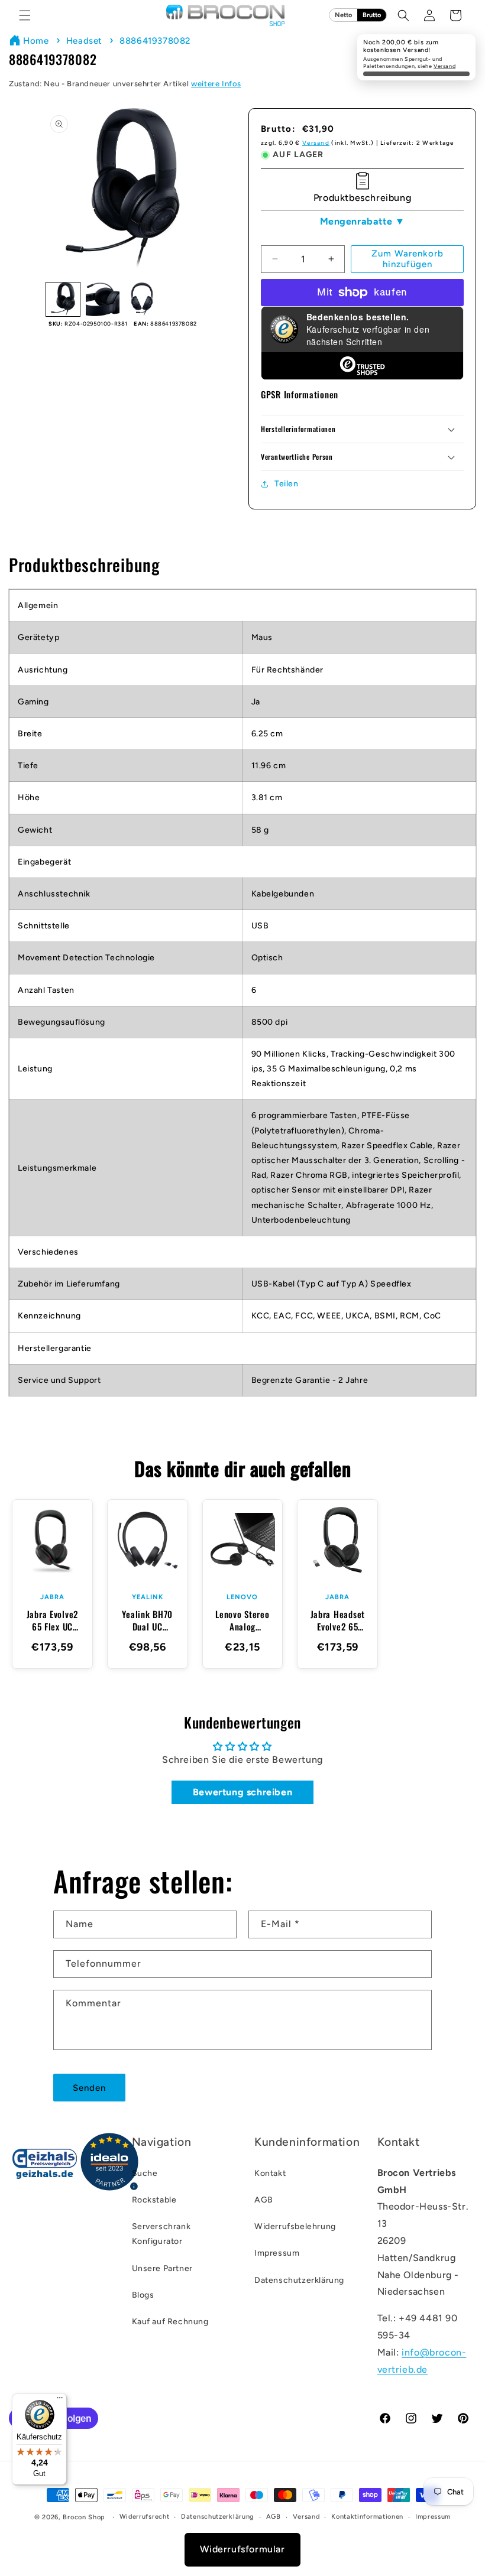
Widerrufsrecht (145, 2517)
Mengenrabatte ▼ (363, 221)
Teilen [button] (287, 484)
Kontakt (270, 2173)
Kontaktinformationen (367, 2517)
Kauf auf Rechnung (170, 2322)
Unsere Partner (162, 2268)
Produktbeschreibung (362, 198)
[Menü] (60, 2400)
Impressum (277, 2253)
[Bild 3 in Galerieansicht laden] (142, 299)
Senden (89, 2088)
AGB (264, 2200)
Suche (145, 2173)
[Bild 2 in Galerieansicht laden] (103, 299)
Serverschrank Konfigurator (161, 2234)
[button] (25, 15)
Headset (84, 41)
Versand (444, 66)
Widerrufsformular (242, 2549)
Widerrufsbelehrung (295, 2226)
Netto (343, 15)
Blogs (143, 2295)
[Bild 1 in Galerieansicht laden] (63, 299)
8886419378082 (155, 41)
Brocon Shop (84, 2517)
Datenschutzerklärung (299, 2280)
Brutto (372, 15)
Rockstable (154, 2200)
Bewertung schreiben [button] (242, 1792)
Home (36, 41)
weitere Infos (216, 84)
